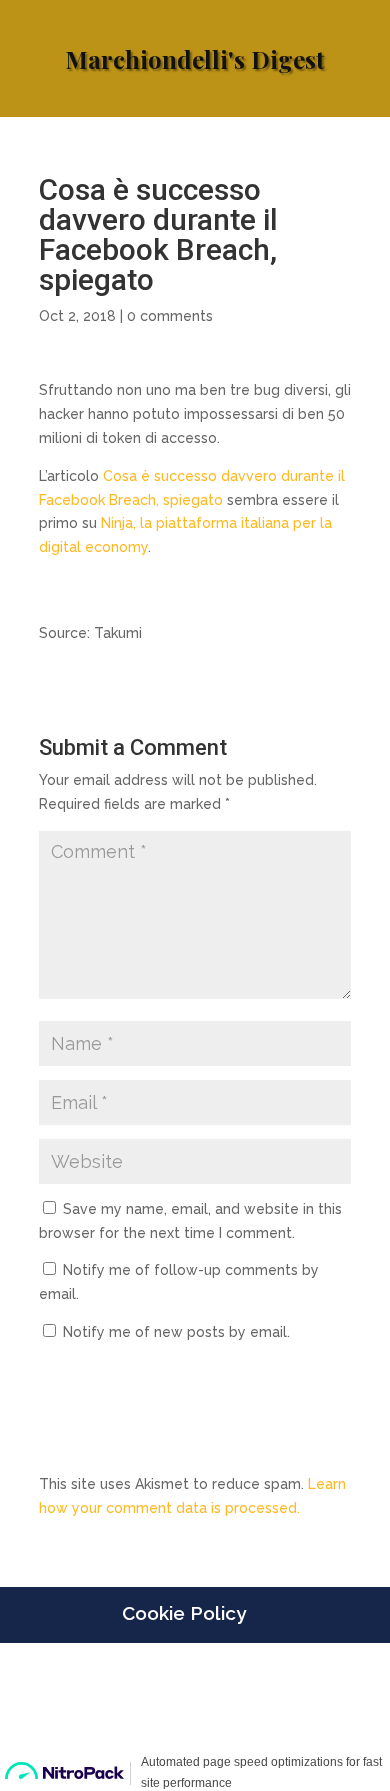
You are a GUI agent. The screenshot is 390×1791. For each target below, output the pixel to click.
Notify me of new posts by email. (176, 1332)
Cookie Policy (184, 1613)
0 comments (170, 316)
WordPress (195, 1728)
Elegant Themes (192, 1704)
